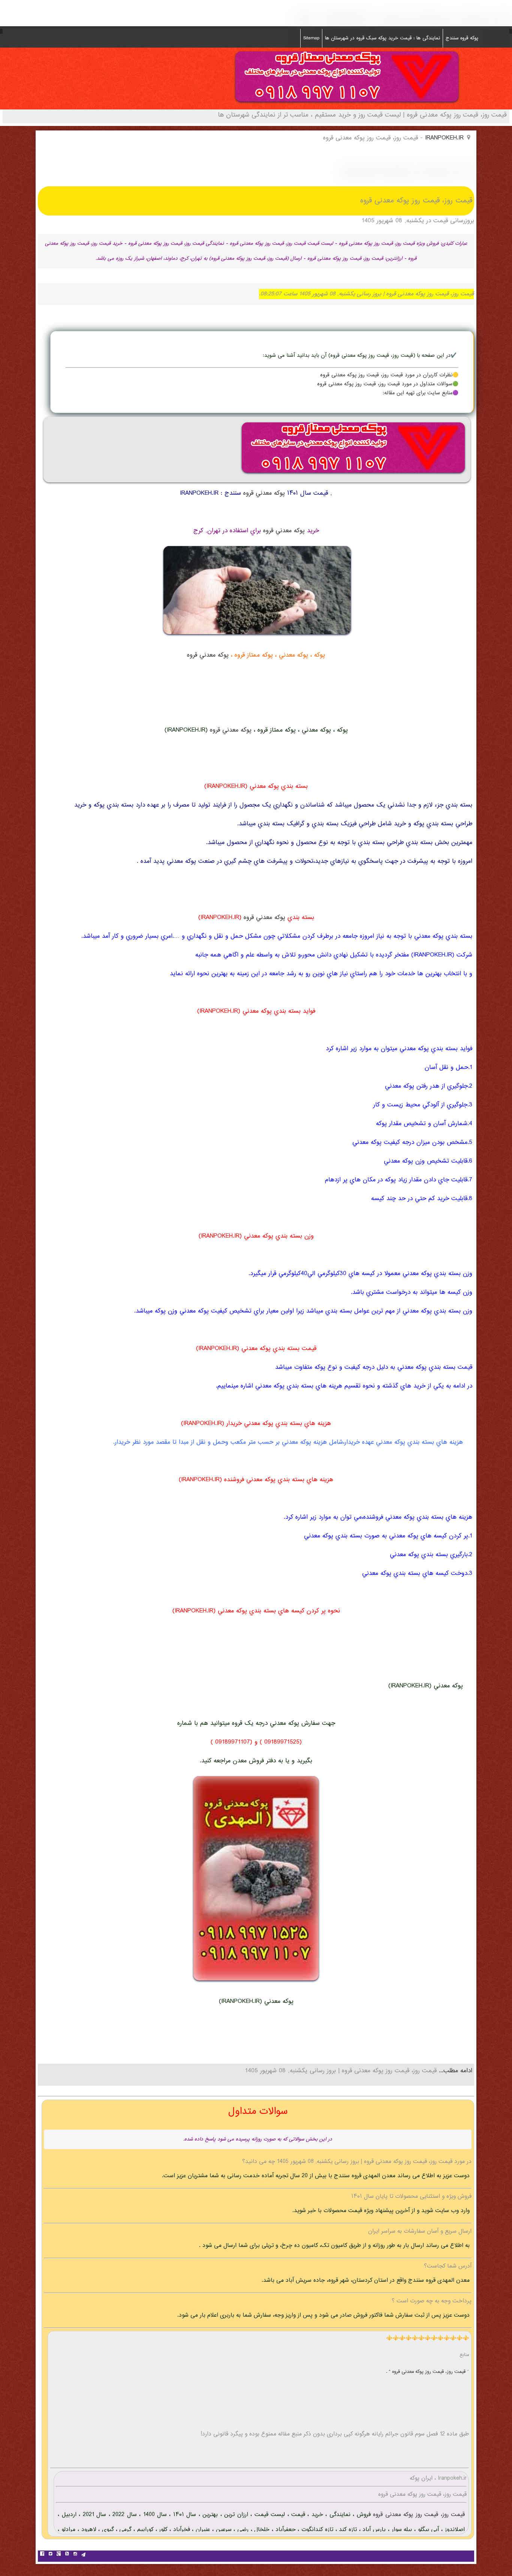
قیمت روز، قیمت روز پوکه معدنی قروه (418, 2515)
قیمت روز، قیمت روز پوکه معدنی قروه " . (427, 2372)
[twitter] (50, 2555)
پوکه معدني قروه (264, 493)
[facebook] (42, 2555)
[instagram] (75, 2555)
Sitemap (311, 38)
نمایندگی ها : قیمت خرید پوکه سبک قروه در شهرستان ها (383, 38)
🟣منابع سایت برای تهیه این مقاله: (421, 393)
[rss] (67, 2555)
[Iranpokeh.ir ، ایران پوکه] (347, 104)
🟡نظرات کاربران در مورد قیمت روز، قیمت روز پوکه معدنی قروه (389, 375)
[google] (58, 2555)
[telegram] (83, 2555)
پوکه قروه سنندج (462, 38)
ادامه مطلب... (454, 2071)
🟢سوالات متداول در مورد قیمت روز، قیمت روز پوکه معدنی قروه (388, 384)
